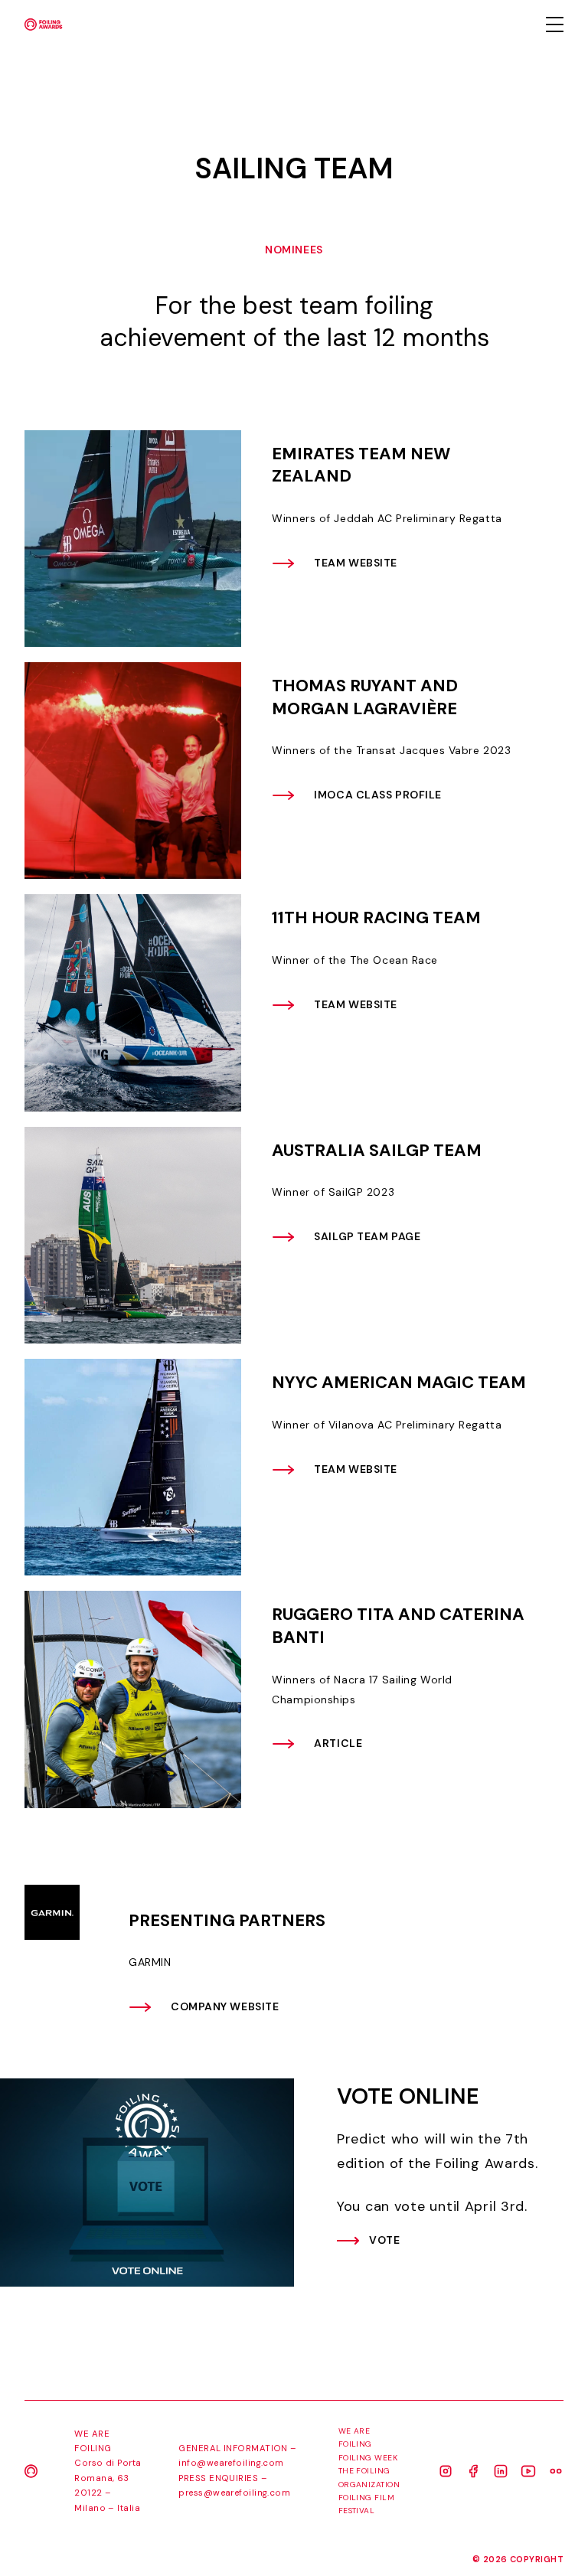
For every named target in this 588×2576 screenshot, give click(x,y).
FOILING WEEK (368, 2458)
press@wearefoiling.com (234, 2493)
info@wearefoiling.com (231, 2463)
